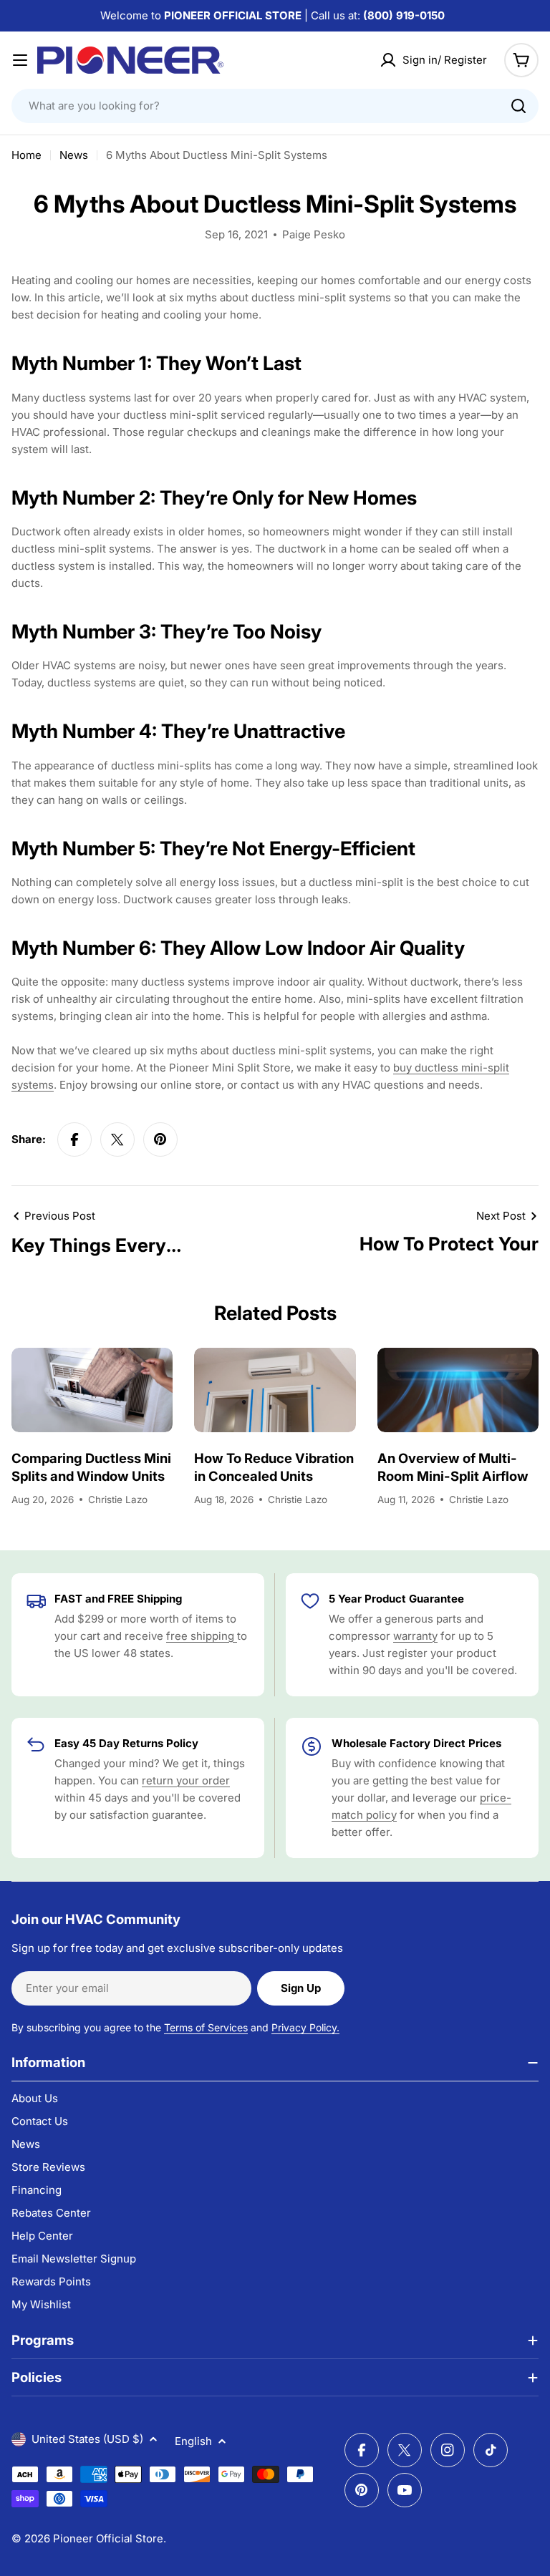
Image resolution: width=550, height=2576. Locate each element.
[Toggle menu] (20, 60)
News (74, 155)
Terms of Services (206, 2027)
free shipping (202, 1636)
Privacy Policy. (305, 2027)
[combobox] (275, 106)
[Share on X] (117, 1139)
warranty (415, 1636)
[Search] (518, 106)
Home (26, 155)
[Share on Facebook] (74, 1139)
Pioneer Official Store (108, 2538)
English (193, 2441)
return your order (186, 1780)
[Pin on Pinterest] (160, 1139)
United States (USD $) (87, 2439)
